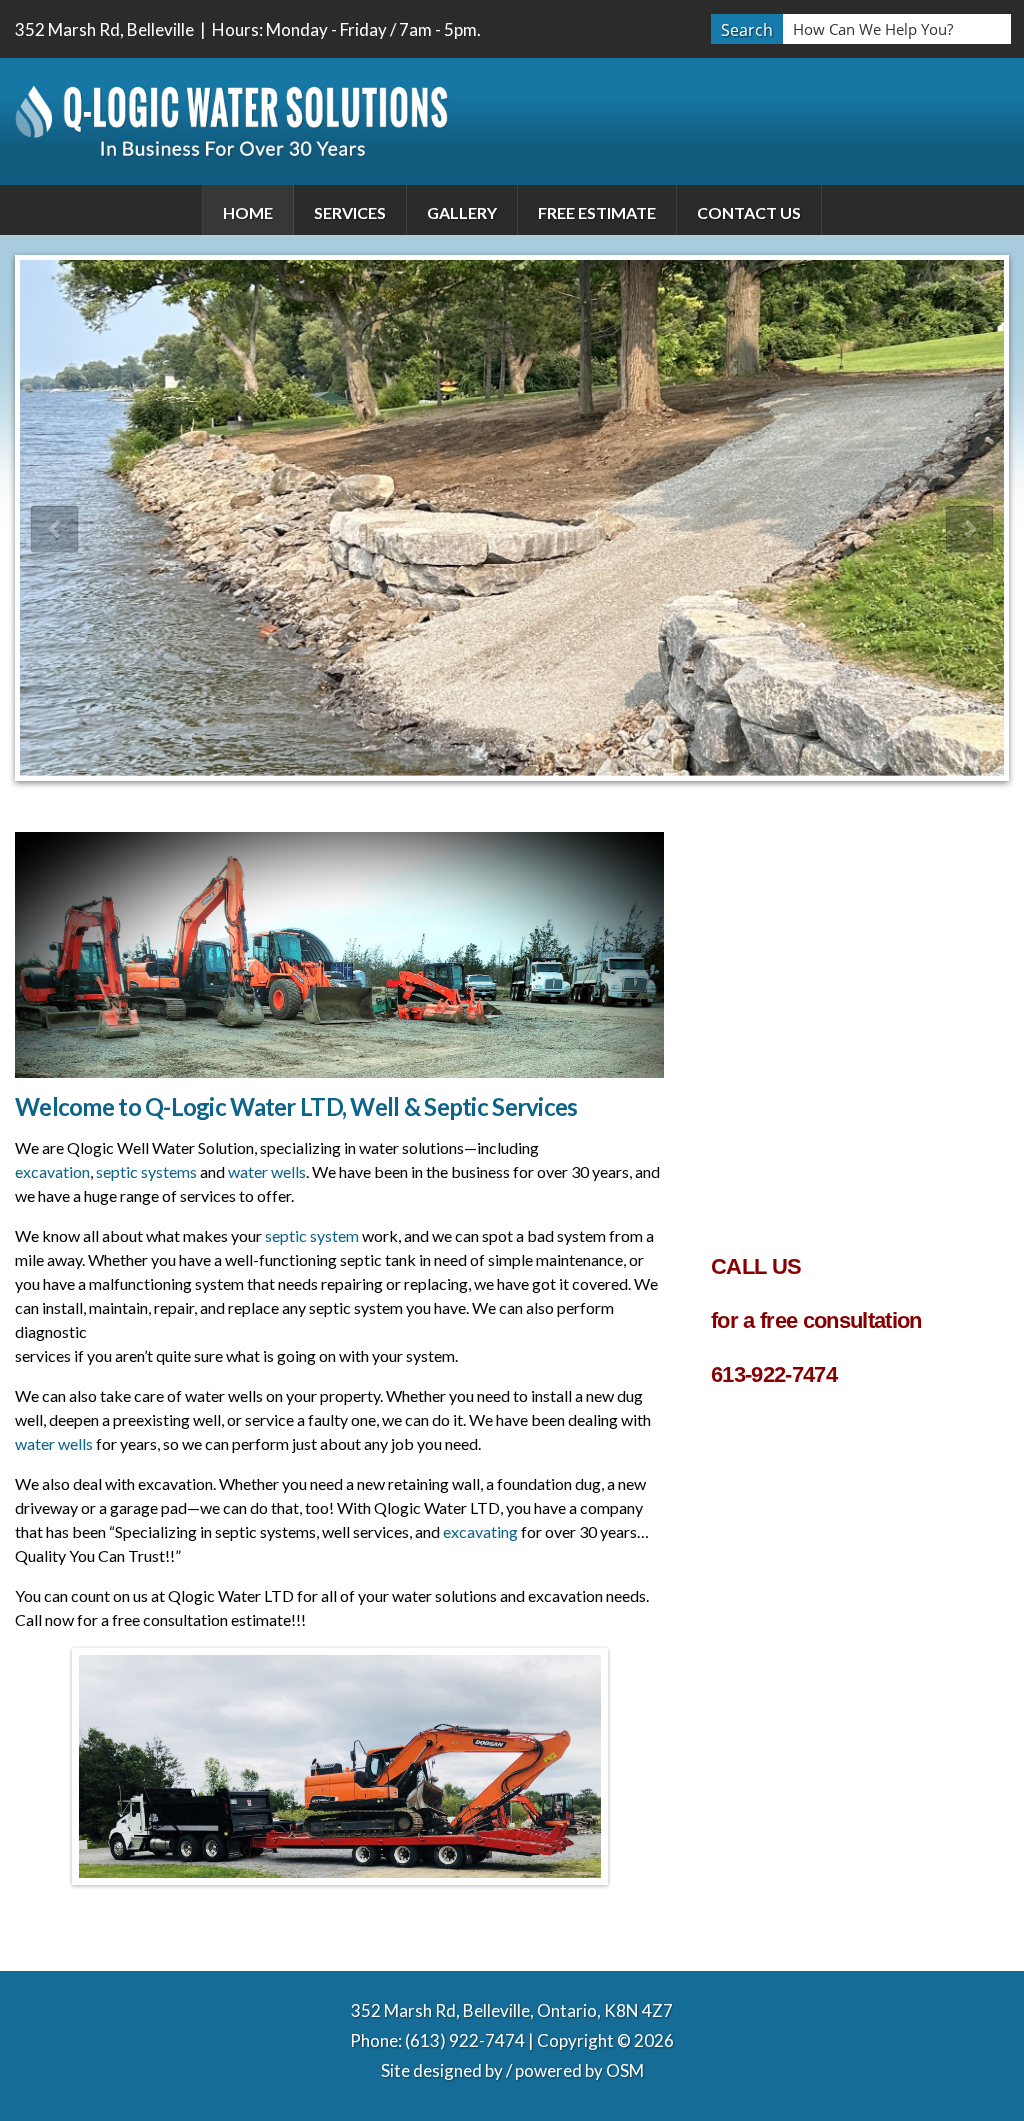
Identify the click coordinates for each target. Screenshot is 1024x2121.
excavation (52, 1171)
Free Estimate (597, 212)
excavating (480, 1531)
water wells (267, 1171)
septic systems (146, 1171)
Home (248, 212)
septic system (312, 1235)
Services (350, 212)
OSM (625, 2070)
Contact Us (749, 212)
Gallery (462, 212)
